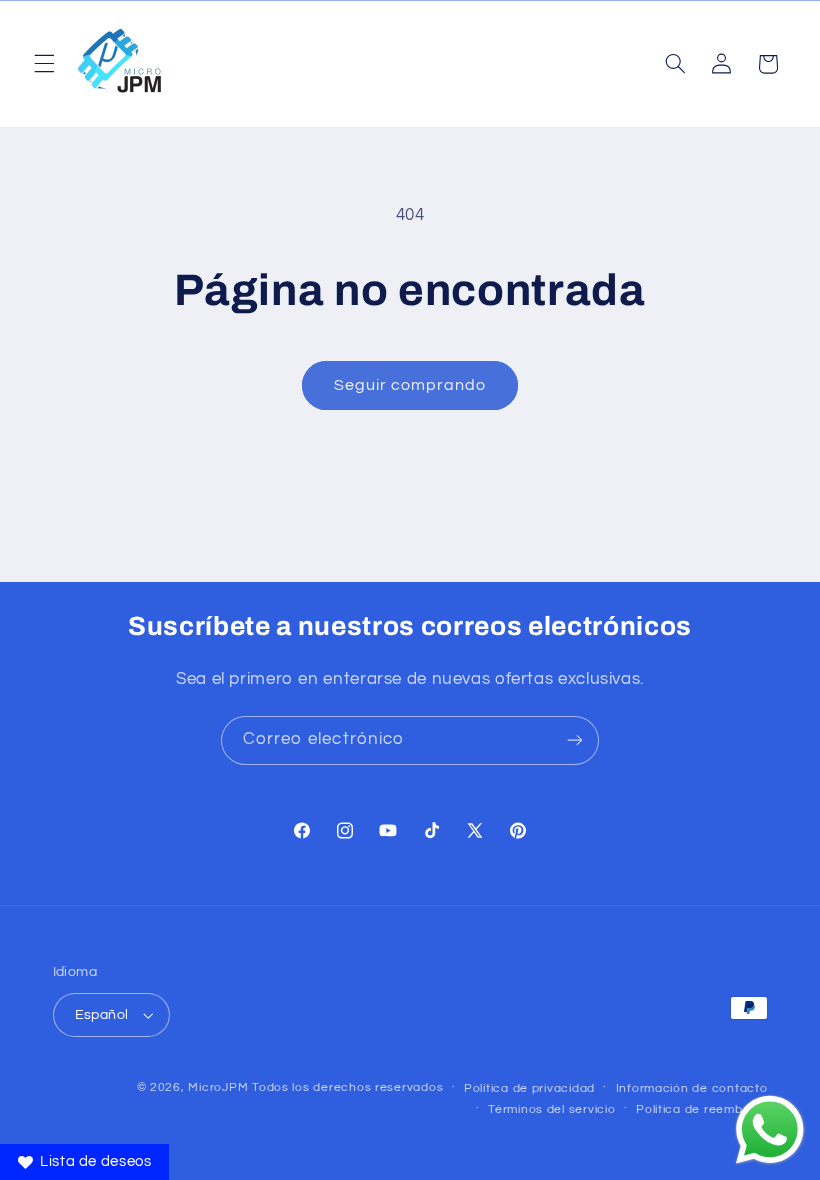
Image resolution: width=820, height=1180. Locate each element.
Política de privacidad (529, 1088)
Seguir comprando (410, 385)
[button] (44, 64)
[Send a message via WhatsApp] (770, 1130)
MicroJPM (218, 1087)
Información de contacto (692, 1088)
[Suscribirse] (575, 740)
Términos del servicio (551, 1109)
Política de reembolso (701, 1109)
